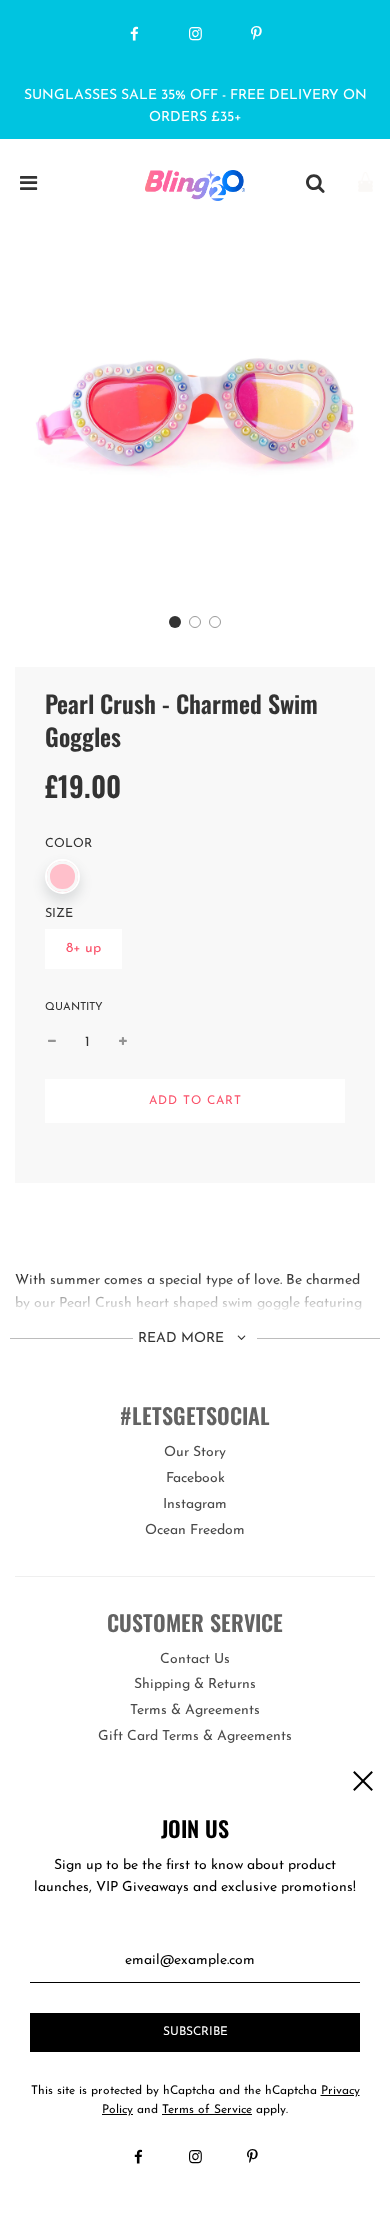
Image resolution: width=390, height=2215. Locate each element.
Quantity (74, 1007)
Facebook (195, 1478)
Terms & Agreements (195, 1710)
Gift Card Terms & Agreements (195, 1736)
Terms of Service (207, 2110)
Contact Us (195, 1659)
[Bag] (365, 185)
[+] (123, 1043)
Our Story (195, 1452)
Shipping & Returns (195, 1684)
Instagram (195, 1504)
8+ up (83, 948)
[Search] (315, 185)
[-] (52, 1043)
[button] (175, 622)
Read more (183, 1338)
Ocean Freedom (195, 1530)
